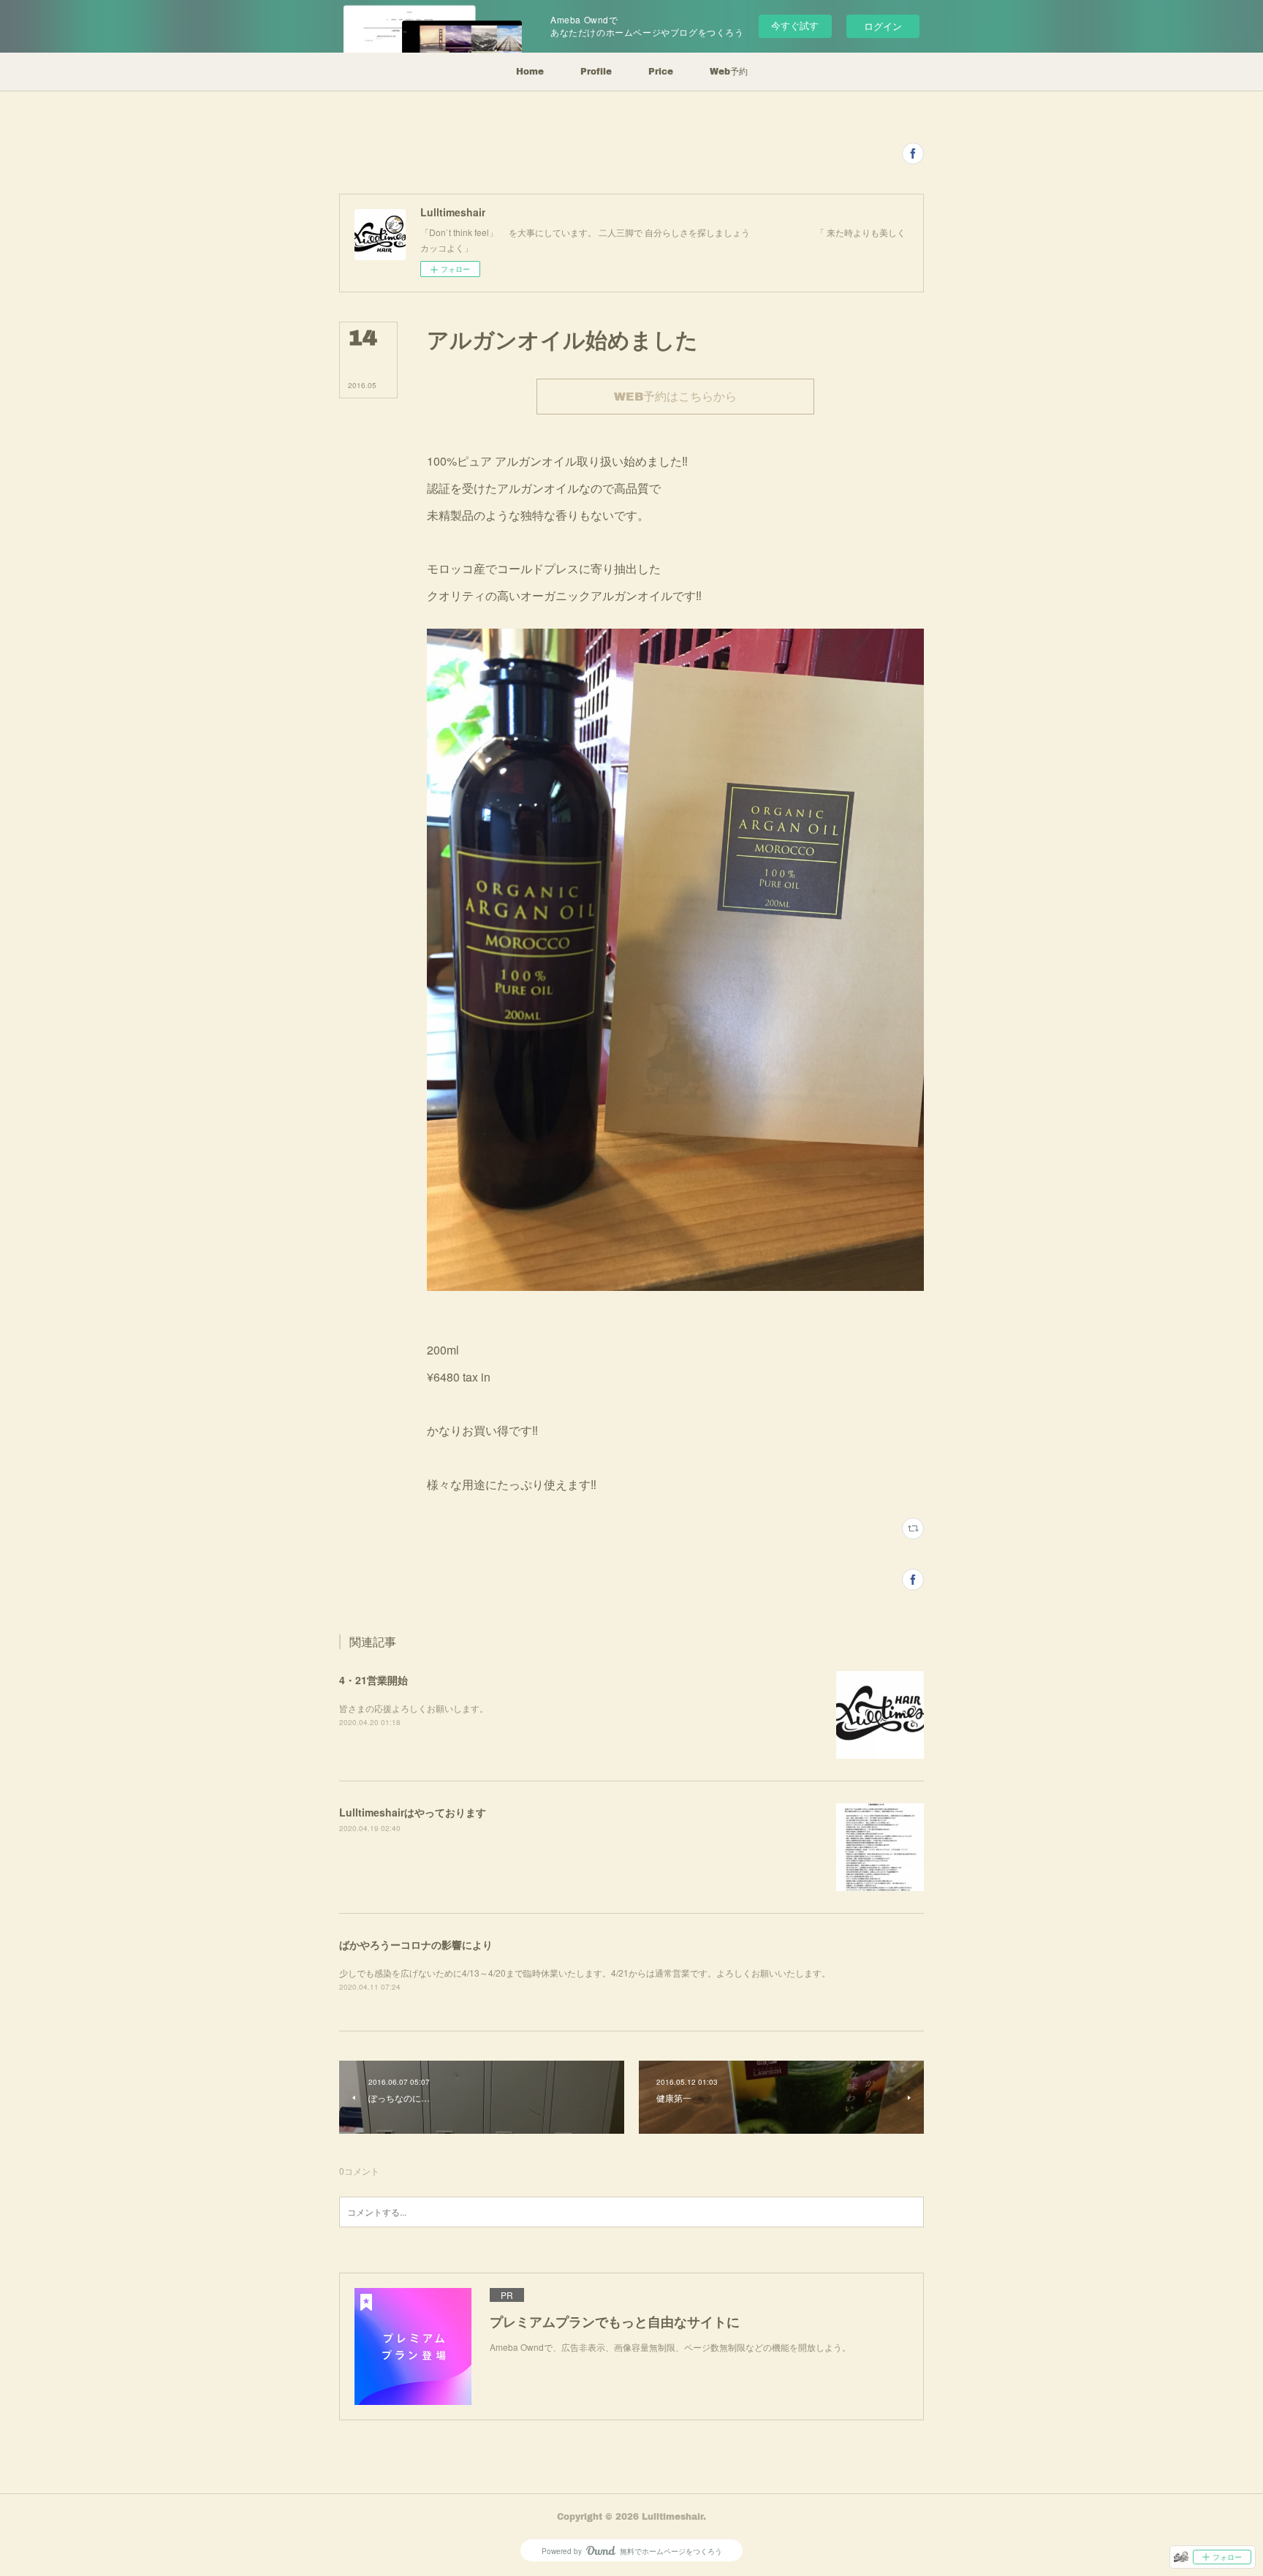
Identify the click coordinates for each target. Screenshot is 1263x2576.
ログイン (883, 26)
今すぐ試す (795, 25)
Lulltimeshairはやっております (413, 1812)
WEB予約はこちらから (675, 396)
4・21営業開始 (373, 1680)
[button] (530, 72)
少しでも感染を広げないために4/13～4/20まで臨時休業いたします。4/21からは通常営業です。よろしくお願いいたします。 (585, 1973)
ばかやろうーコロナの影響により (416, 1944)
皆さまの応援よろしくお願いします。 (414, 1708)
